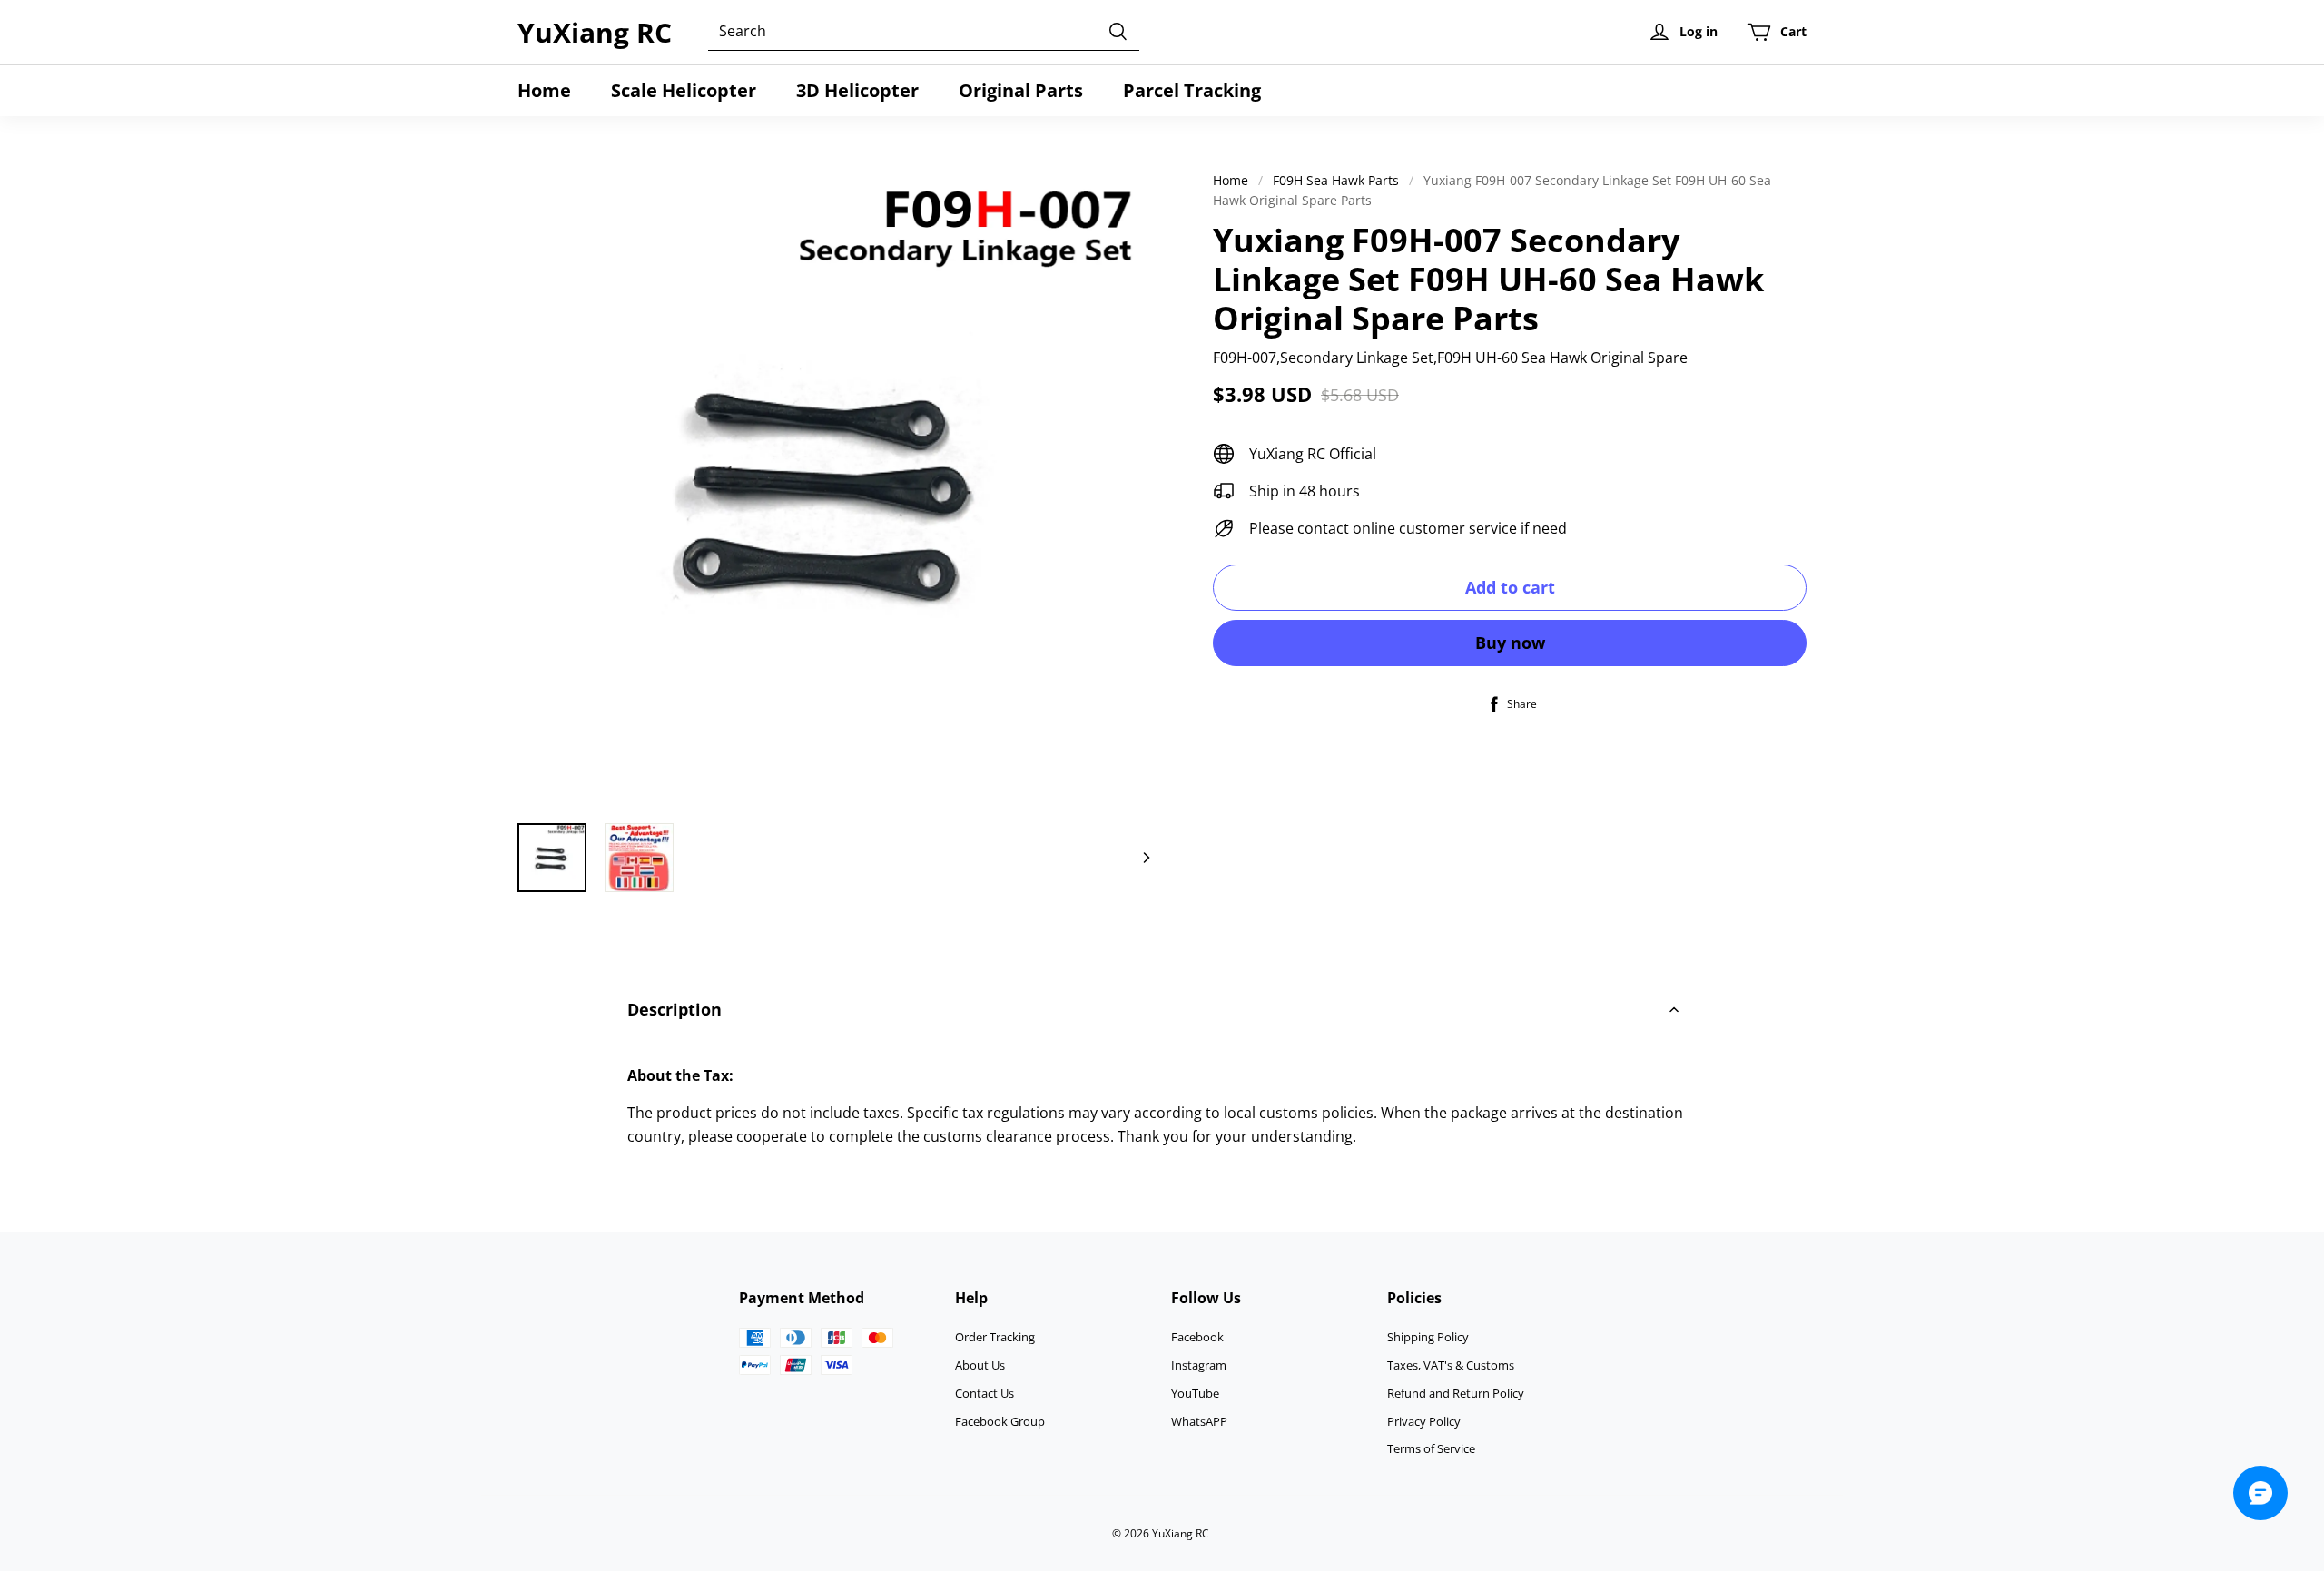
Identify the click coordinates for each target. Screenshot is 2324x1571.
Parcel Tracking (1192, 90)
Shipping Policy (1428, 1337)
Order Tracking (995, 1337)
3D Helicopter (857, 90)
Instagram (1199, 1365)
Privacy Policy (1424, 1421)
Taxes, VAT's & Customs (1451, 1365)
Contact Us (985, 1393)
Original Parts (1021, 90)
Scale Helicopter (684, 90)
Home (544, 90)
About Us (980, 1365)
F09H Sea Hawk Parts (1336, 180)
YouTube (1195, 1393)
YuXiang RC (595, 32)
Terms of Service (1431, 1448)
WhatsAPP (1199, 1421)
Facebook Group (1000, 1421)
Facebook (1197, 1337)
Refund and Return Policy (1456, 1393)
